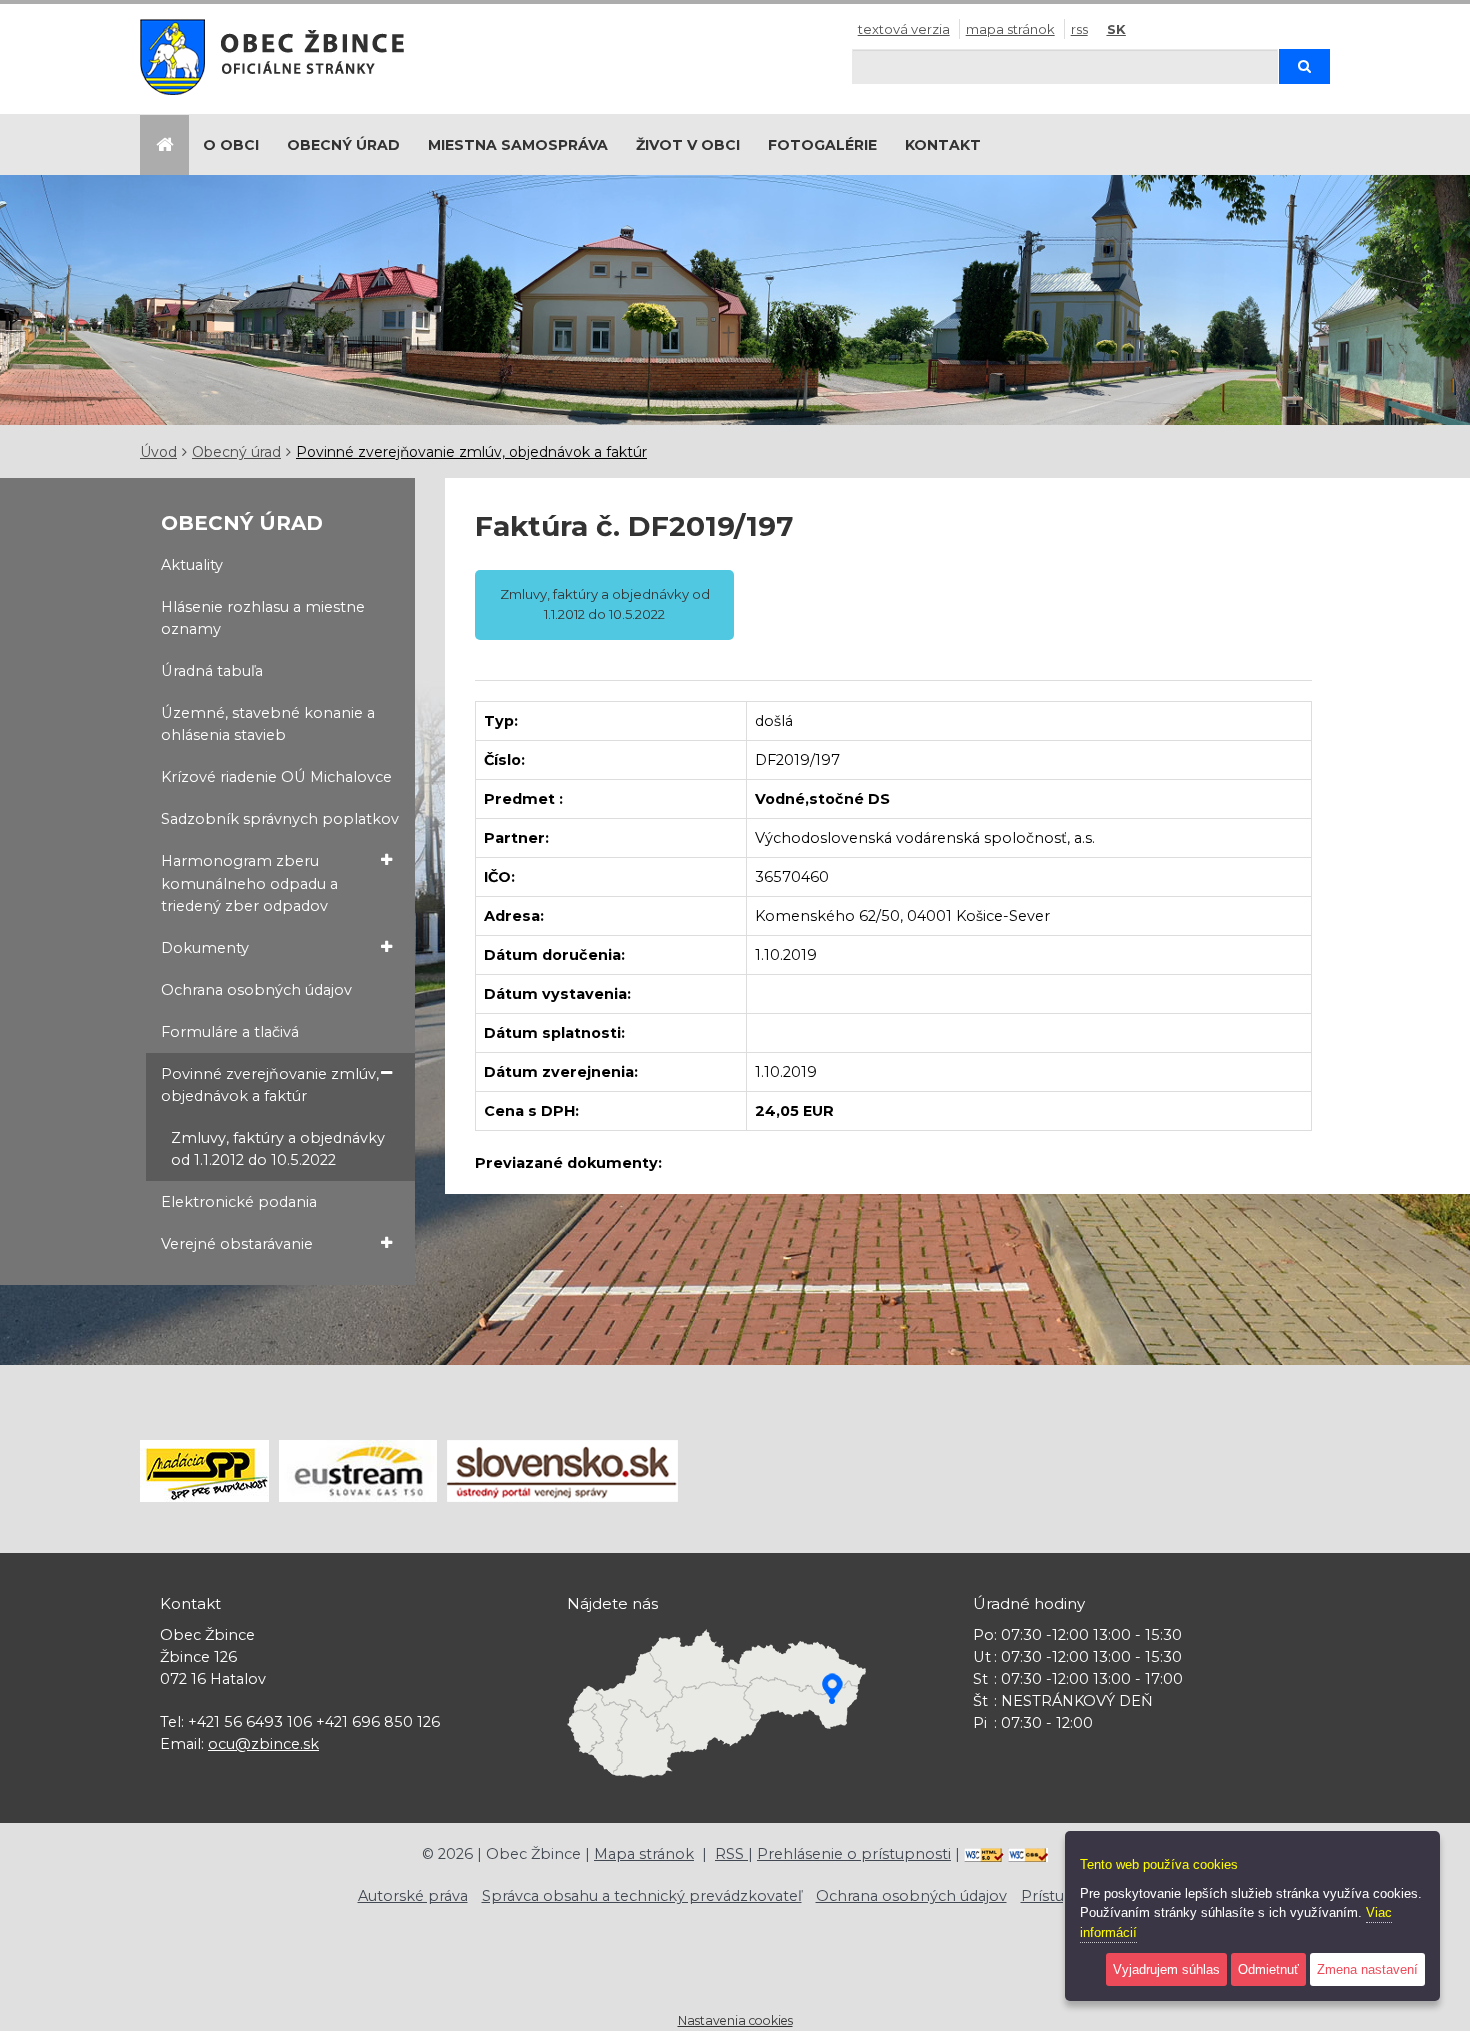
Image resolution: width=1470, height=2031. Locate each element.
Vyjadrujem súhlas (1166, 1969)
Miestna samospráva (518, 145)
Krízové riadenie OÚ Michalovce (276, 777)
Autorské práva (413, 1896)
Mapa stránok (1010, 29)
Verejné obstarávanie (237, 1244)
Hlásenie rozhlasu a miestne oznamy (263, 618)
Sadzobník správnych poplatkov (280, 819)
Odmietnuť (1268, 1969)
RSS (1079, 29)
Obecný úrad (343, 145)
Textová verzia (904, 29)
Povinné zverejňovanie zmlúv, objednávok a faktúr (471, 452)
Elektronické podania (239, 1202)
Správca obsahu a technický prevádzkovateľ (642, 1896)
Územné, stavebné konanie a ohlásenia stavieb (268, 724)
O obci (231, 145)
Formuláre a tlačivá (230, 1032)
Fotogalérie (822, 145)
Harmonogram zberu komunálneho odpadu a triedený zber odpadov (249, 883)
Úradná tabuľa (212, 671)
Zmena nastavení (1367, 1969)
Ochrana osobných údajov (256, 990)
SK (1116, 29)
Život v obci (688, 145)
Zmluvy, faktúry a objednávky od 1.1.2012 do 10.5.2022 (278, 1149)
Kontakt (943, 145)
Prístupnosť (1064, 1896)
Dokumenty (205, 948)
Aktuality (192, 565)
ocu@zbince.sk (263, 1744)
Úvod (158, 452)
